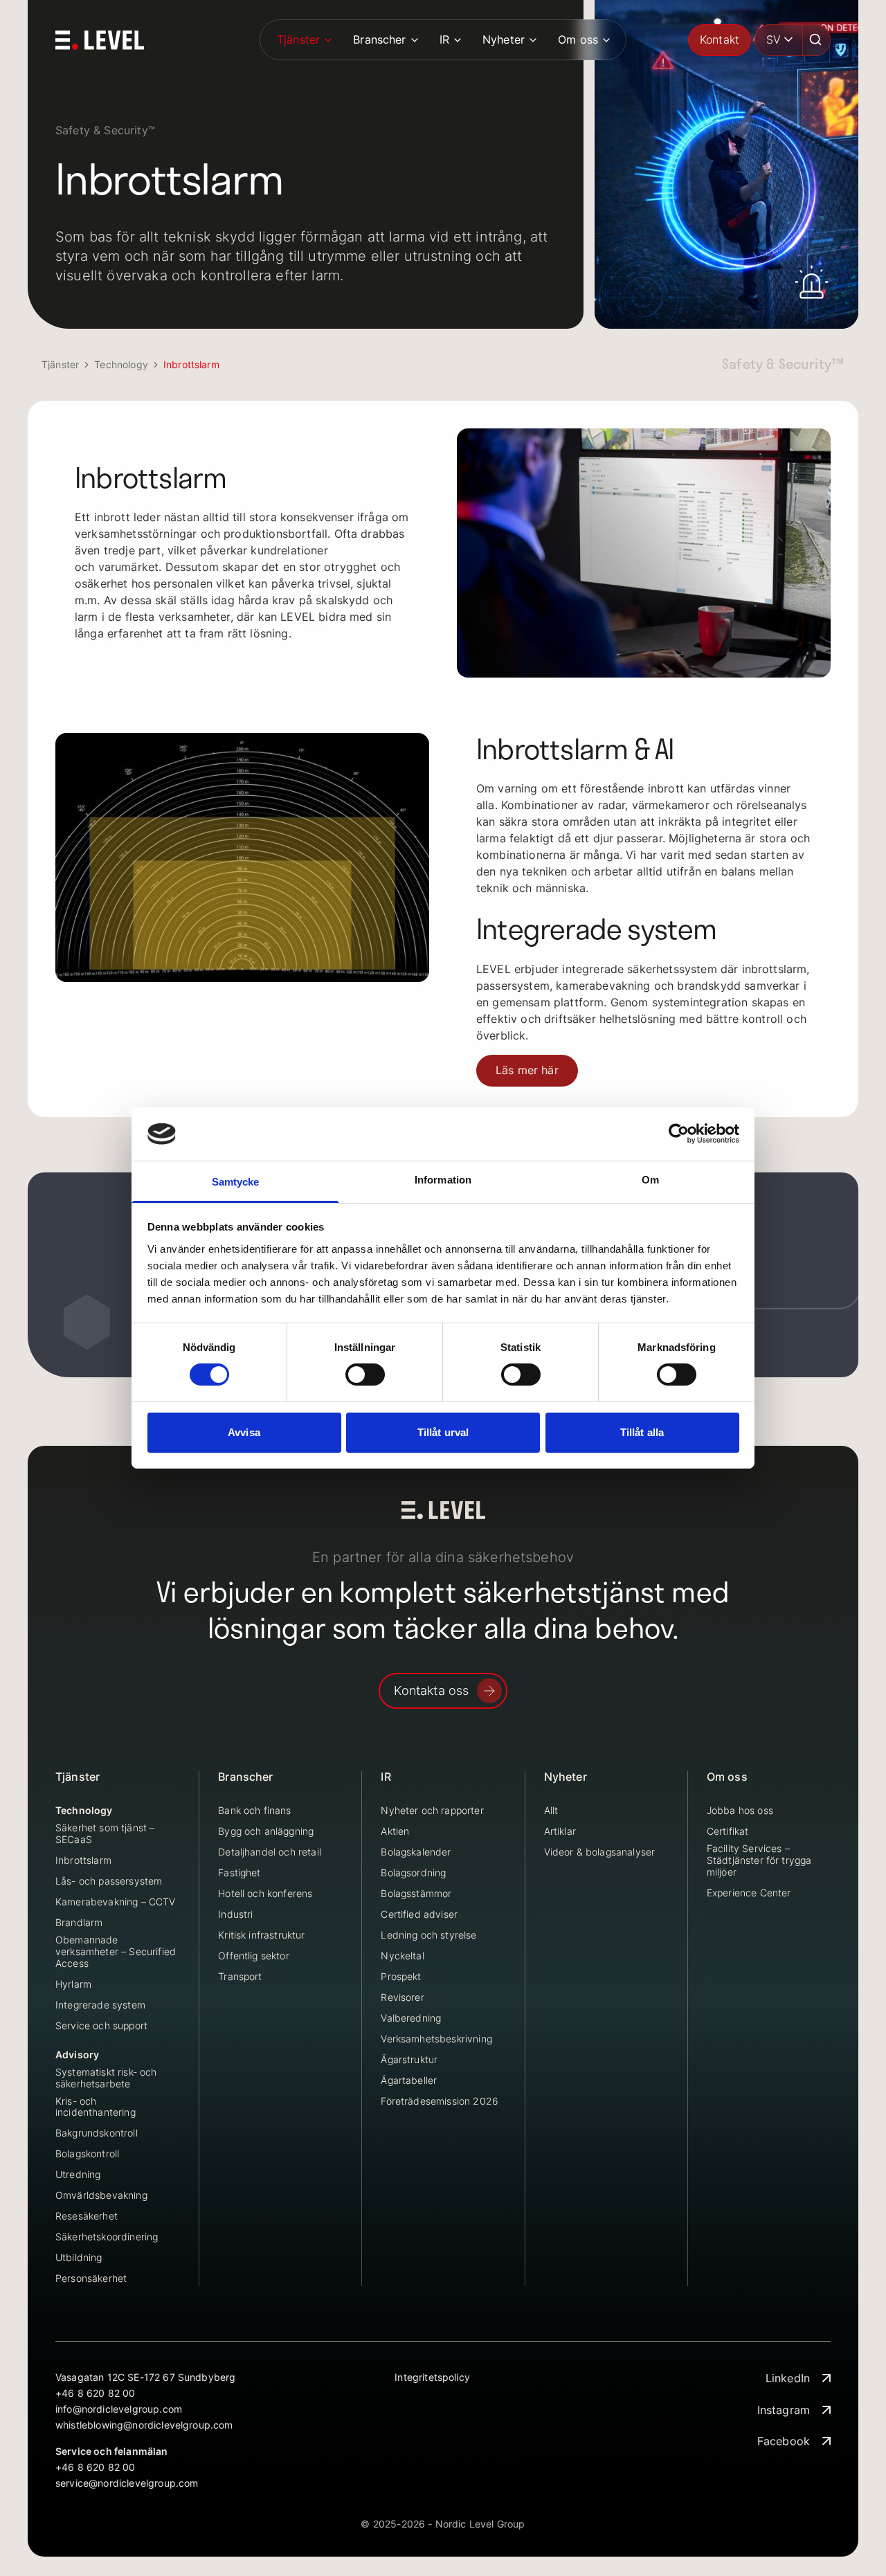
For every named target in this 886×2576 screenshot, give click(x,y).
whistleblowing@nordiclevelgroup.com (144, 2425)
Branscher (379, 39)
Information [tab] (443, 1180)
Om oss (578, 39)
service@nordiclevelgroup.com (127, 2483)
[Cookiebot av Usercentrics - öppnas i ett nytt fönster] (679, 1134)
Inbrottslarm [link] (191, 364)
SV (774, 39)
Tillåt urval (443, 1432)
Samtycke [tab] (236, 1182)
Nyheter (504, 39)
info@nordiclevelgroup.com (119, 2409)
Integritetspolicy (432, 2377)
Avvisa (244, 1432)
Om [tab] (650, 1180)
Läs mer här (527, 1070)
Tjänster (298, 39)
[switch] (365, 1375)
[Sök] (817, 40)
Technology (121, 364)
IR (444, 39)
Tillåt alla (642, 1432)
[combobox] (779, 40)
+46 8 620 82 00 (95, 2393)
